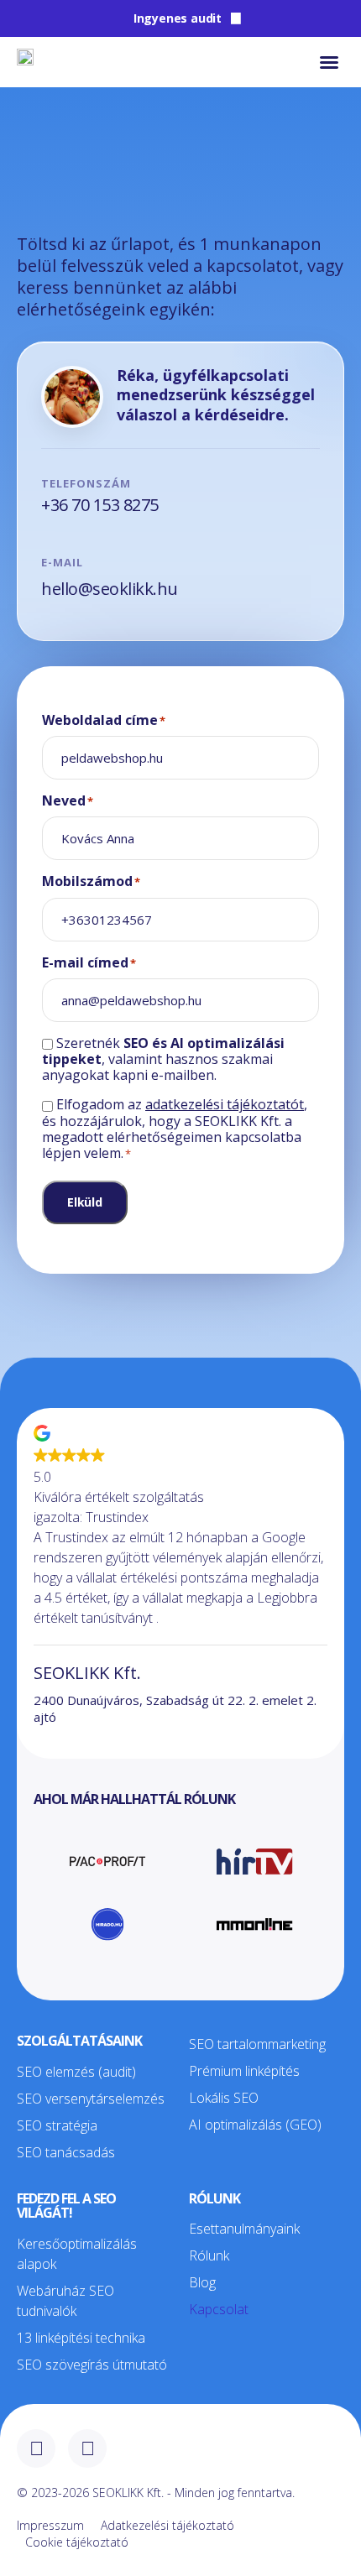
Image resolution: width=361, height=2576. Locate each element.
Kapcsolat (219, 2309)
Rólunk (209, 2255)
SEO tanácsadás (66, 2152)
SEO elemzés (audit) (76, 2072)
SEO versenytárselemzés (91, 2099)
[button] (329, 62)
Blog (202, 2282)
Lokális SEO (224, 2098)
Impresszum (50, 2525)
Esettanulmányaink (244, 2229)
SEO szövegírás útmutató (92, 2365)
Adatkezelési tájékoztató (167, 2525)
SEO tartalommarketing (257, 2044)
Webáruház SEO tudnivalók (65, 2301)
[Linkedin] (87, 2448)
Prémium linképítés (244, 2071)
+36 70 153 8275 (100, 505)
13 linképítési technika (81, 2338)
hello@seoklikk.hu (110, 589)
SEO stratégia (57, 2125)
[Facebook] (36, 2448)
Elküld (85, 1202)
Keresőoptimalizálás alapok (77, 2254)
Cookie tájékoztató (77, 2542)
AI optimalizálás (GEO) (255, 2125)
